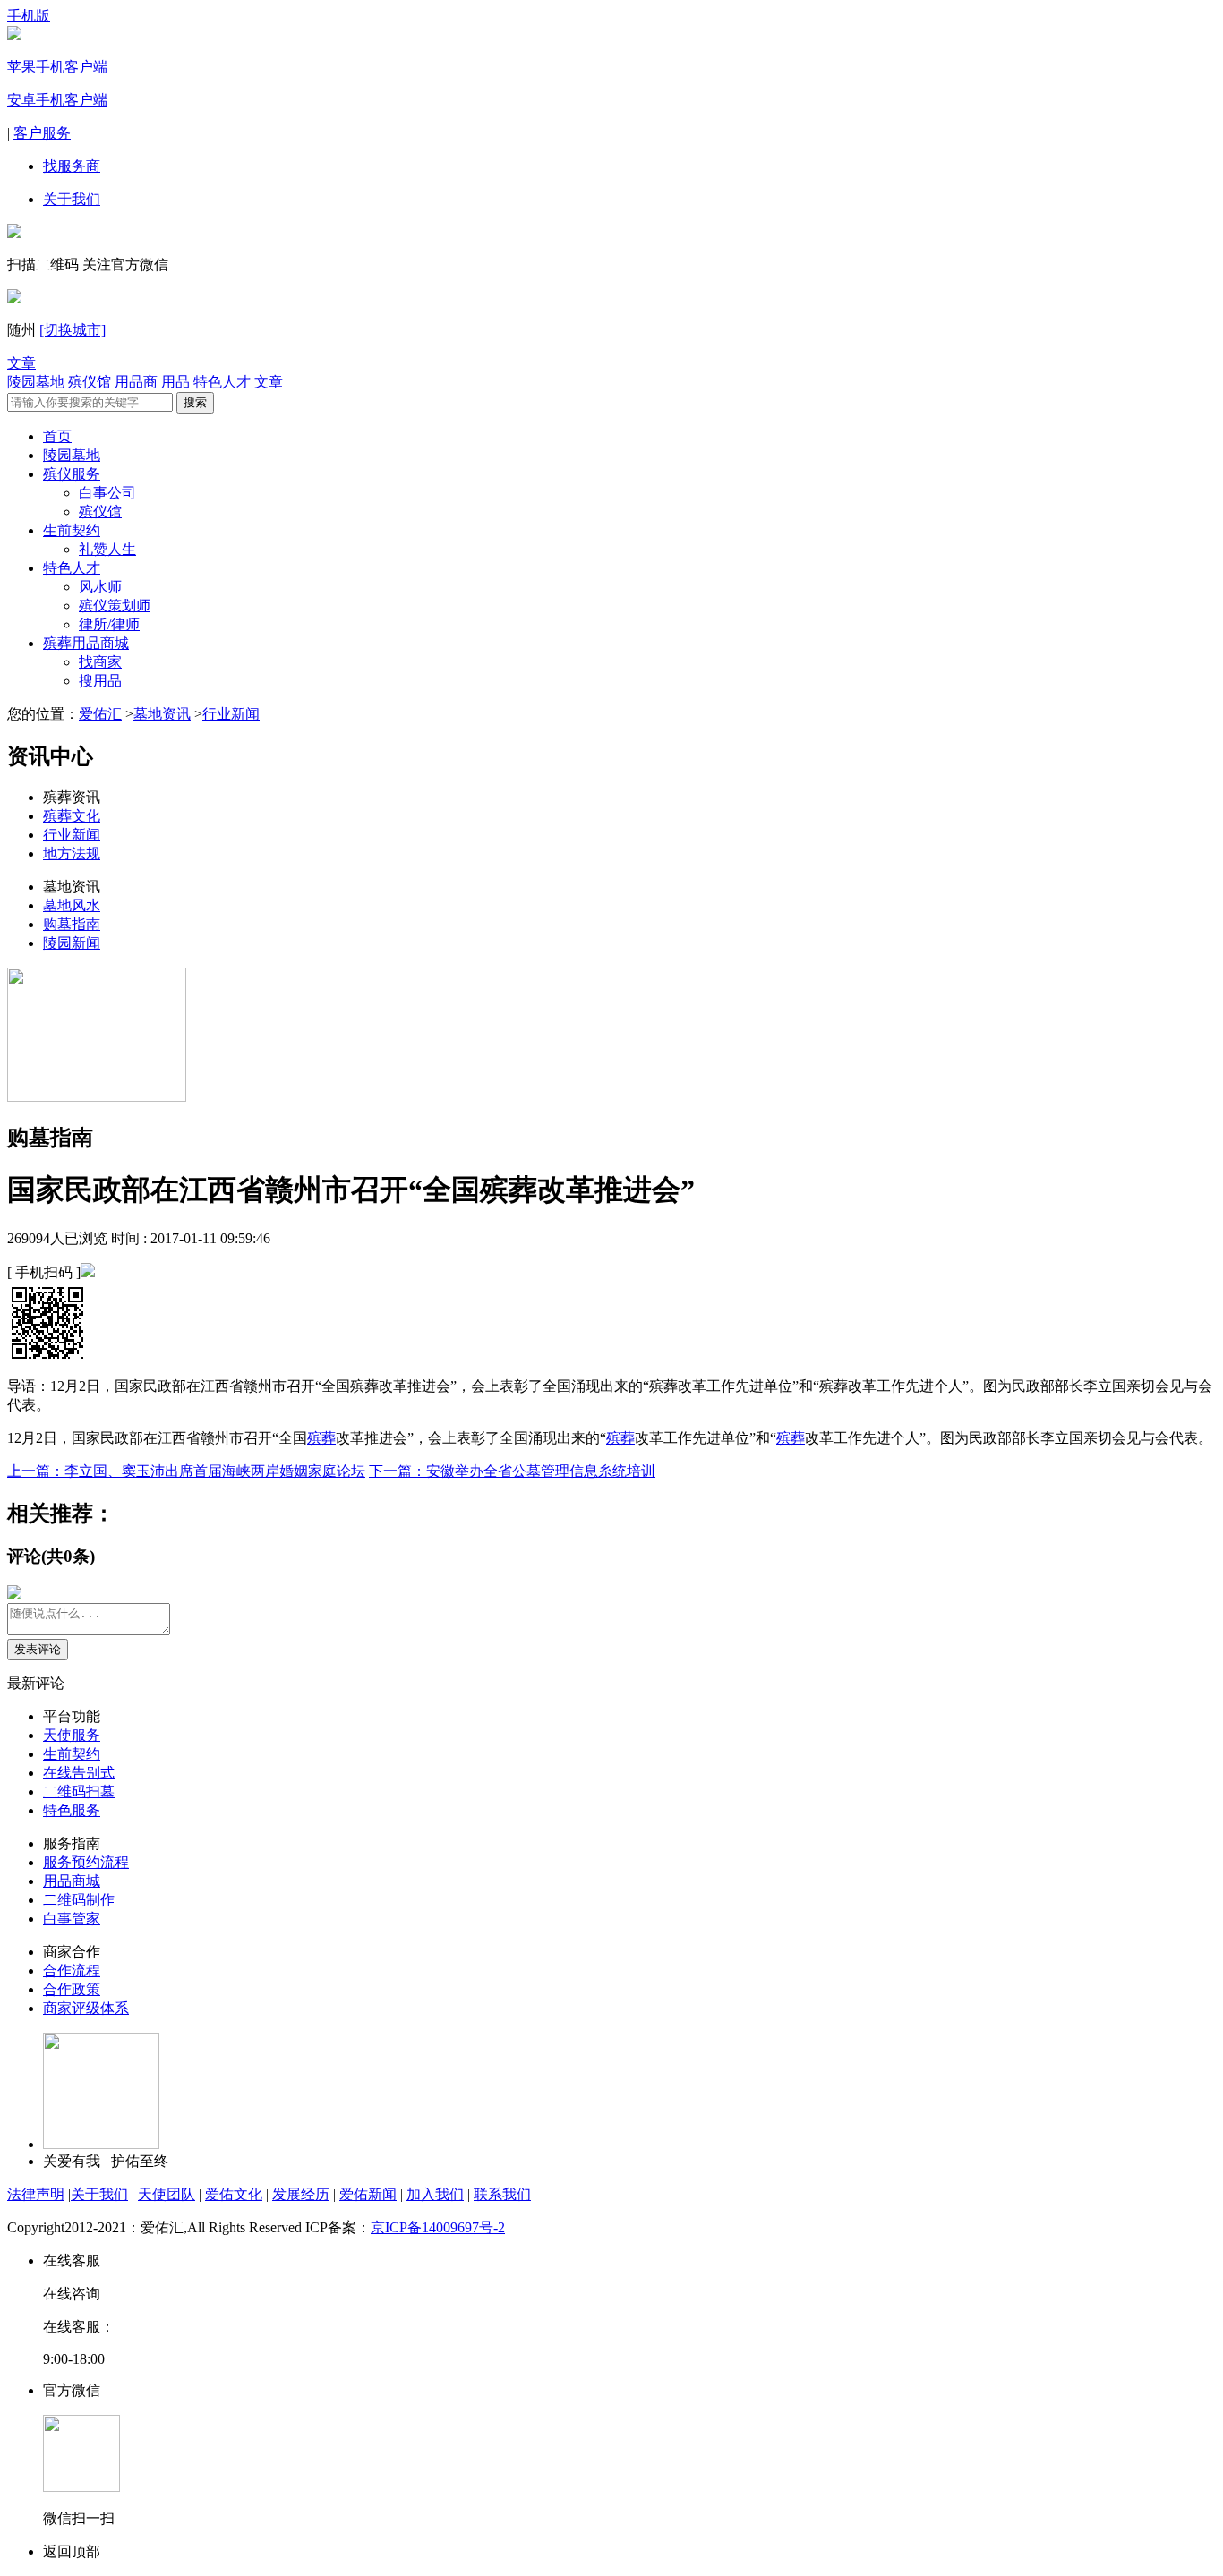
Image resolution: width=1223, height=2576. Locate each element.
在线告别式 (79, 1773)
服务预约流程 (86, 1862)
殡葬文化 (72, 816)
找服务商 (72, 166)
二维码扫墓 (79, 1791)
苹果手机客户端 (57, 67)
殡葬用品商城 (86, 643)
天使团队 (167, 2194)
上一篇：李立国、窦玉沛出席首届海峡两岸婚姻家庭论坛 (186, 1471)
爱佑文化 (234, 2194)
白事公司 (107, 493)
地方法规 (72, 853)
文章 (21, 363)
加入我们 (435, 2194)
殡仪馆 (90, 382)
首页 (57, 436)
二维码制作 (79, 1900)
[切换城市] (73, 330)
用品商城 (72, 1881)
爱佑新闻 (368, 2194)
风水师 (100, 587)
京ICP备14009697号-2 (438, 2227)
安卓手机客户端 (57, 100)
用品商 (136, 382)
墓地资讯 (162, 714)
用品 (175, 382)
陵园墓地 (36, 382)
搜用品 (100, 681)
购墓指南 (72, 924)
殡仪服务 (72, 474)
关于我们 (72, 199)
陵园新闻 (72, 943)
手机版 (29, 16)
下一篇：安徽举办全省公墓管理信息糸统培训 (512, 1471)
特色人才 (222, 382)
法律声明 (36, 2194)
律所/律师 (109, 624)
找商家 (100, 662)
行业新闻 (231, 714)
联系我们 (502, 2194)
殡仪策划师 (115, 606)
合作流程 (72, 1970)
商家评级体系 (86, 2008)
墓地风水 (72, 905)
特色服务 (72, 1810)
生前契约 (72, 530)
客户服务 (42, 133)
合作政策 (72, 1989)
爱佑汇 (100, 714)
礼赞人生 (107, 549)
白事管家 (72, 1919)
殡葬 (321, 1438)
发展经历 (301, 2194)
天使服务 (72, 1735)
